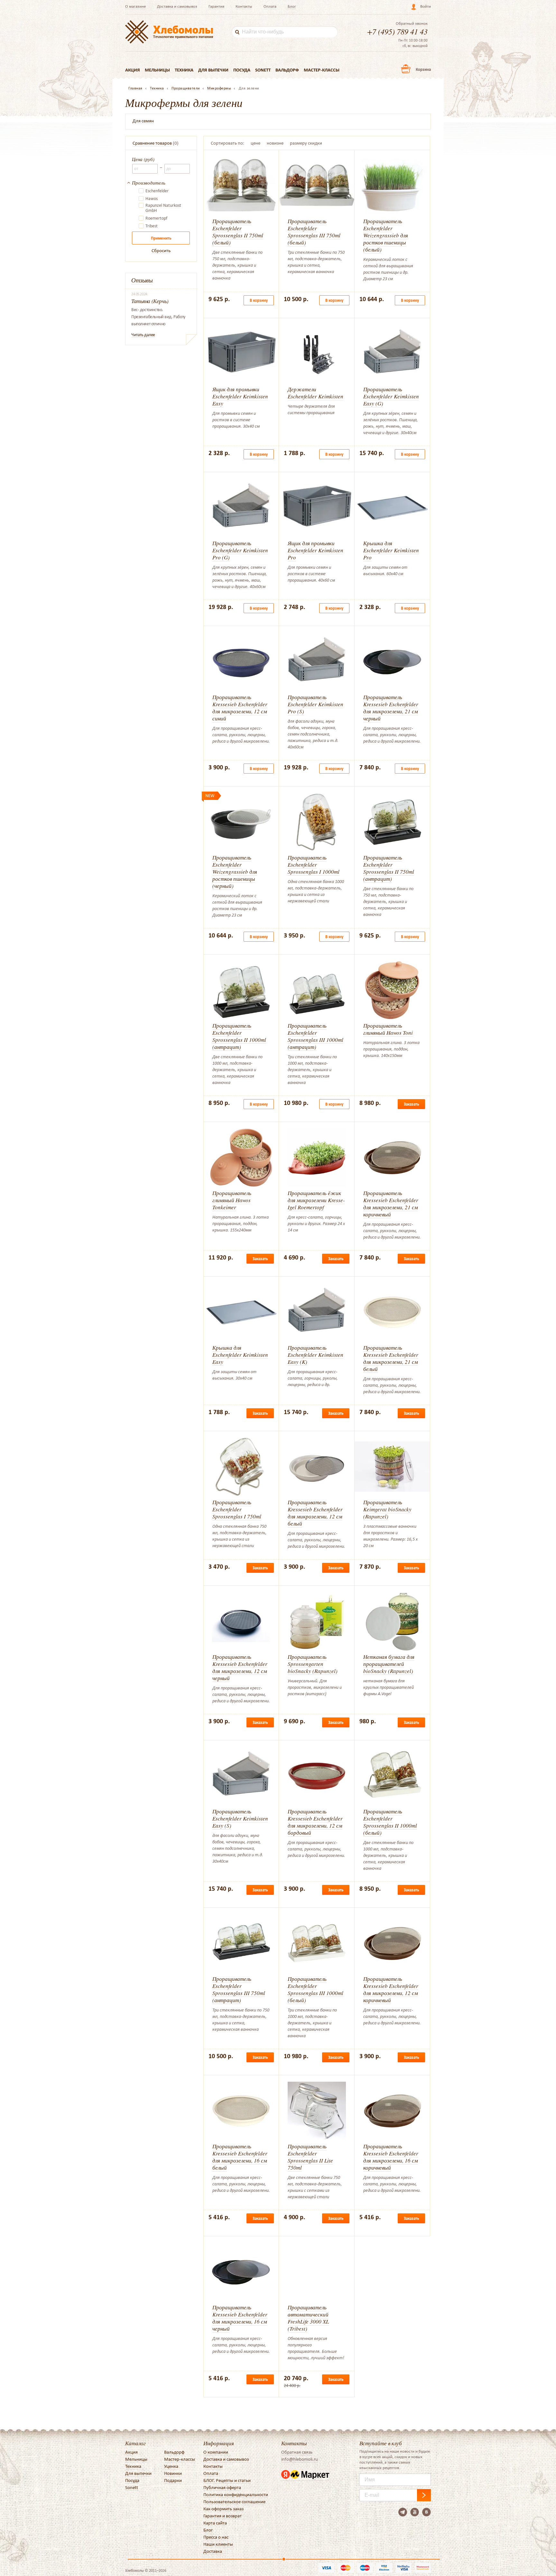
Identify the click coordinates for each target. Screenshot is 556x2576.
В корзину (259, 300)
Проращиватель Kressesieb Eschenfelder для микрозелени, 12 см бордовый (315, 1822)
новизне (275, 143)
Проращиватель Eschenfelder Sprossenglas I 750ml (237, 1509)
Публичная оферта (222, 2487)
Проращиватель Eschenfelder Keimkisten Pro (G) (240, 550)
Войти (426, 6)
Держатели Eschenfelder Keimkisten (315, 393)
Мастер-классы (322, 70)
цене (255, 143)
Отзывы (142, 280)
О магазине (135, 6)
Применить (161, 238)
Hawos (152, 199)
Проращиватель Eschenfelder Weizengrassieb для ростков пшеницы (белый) (386, 235)
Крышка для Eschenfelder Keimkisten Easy (240, 1355)
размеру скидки (306, 143)
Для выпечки (213, 70)
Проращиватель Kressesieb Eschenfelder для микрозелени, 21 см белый (391, 1358)
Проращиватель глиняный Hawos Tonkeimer (232, 1200)
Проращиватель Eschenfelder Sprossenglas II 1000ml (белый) (390, 1822)
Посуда (242, 70)
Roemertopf (156, 218)
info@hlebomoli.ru (300, 2459)
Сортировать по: (227, 143)
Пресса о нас (216, 2537)
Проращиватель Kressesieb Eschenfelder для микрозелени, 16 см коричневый (391, 2157)
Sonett (263, 70)
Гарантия (216, 6)
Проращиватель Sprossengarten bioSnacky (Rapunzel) (313, 1664)
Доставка (213, 2551)
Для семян (143, 121)
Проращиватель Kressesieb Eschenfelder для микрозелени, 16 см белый (240, 2157)
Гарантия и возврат (222, 2516)
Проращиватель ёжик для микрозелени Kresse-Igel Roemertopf (316, 1200)
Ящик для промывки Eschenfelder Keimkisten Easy (240, 396)
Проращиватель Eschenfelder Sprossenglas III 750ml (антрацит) (239, 1989)
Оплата (270, 6)
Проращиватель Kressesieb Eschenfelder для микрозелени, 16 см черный (240, 2318)
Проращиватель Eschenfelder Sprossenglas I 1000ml (314, 865)
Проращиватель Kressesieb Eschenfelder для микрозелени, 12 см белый (315, 1513)
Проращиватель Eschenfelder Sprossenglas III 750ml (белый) (314, 232)
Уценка (171, 2466)
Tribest (152, 226)
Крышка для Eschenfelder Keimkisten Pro (391, 550)
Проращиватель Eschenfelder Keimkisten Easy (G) (391, 396)
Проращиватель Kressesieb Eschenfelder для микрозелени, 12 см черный (240, 1667)
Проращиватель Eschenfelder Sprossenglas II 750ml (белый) (238, 232)
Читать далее (143, 335)
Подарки (173, 2480)
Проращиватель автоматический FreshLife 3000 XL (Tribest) (308, 2318)
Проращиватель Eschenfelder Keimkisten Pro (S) (315, 704)
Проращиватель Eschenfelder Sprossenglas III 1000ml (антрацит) (315, 1036)
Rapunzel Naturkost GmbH (163, 208)
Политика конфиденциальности (236, 2495)
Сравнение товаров (152, 143)
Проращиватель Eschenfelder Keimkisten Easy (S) (240, 1818)
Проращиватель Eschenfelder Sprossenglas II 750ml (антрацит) (389, 868)
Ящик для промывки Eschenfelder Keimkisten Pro (315, 550)
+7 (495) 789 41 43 (397, 31)
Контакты (244, 6)
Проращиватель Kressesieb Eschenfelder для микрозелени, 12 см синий (240, 708)
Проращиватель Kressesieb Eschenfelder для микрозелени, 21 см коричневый (391, 1204)
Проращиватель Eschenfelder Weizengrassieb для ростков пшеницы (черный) (235, 872)
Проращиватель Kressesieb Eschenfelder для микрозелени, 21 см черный (391, 708)
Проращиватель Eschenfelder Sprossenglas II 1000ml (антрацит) (239, 1036)
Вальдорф (287, 70)
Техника (184, 70)
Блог (292, 6)
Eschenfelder (157, 191)
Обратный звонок (412, 24)
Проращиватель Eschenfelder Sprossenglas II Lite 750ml (310, 2157)
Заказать (411, 1104)
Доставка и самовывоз (177, 6)
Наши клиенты (218, 2544)
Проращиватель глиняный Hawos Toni (388, 1029)
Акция (133, 70)
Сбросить (161, 251)
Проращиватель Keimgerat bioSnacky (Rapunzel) (387, 1509)
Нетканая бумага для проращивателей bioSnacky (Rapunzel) (389, 1664)
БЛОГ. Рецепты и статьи (227, 2480)
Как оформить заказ (223, 2509)
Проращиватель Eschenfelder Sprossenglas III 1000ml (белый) (315, 1989)
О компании (216, 2452)
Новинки (173, 2473)
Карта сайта (215, 2523)
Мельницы (157, 70)
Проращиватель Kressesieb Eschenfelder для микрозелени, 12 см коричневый (391, 1989)
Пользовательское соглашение (234, 2502)
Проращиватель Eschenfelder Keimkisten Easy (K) (315, 1355)
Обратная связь (297, 2452)
